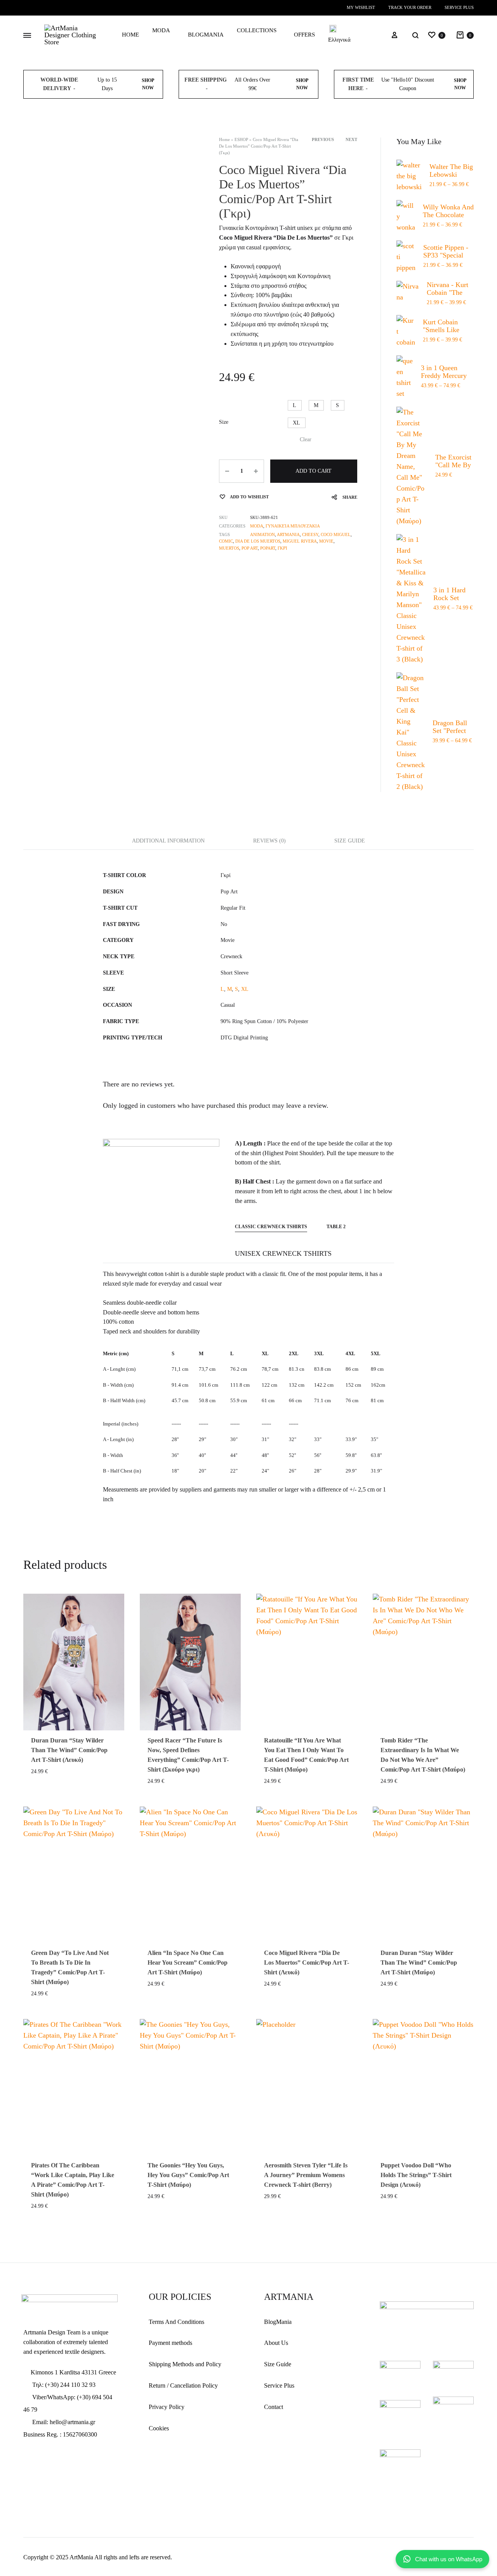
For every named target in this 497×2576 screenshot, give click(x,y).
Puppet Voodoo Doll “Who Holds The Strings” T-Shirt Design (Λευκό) (416, 2175)
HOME (130, 35)
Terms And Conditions (176, 2322)
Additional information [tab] (168, 841)
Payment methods (170, 2343)
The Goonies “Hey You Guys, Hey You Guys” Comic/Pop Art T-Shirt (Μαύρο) (188, 2175)
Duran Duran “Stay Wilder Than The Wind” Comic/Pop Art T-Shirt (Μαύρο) (419, 1962)
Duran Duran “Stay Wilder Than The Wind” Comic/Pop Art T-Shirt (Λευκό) (69, 1750)
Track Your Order (410, 7)
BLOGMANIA (206, 35)
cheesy (310, 534)
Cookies (159, 2428)
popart (268, 548)
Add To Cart (314, 471)
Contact (274, 2407)
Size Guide (278, 2364)
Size (224, 422)
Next (351, 139)
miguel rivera (300, 541)
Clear (306, 439)
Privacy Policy (167, 2407)
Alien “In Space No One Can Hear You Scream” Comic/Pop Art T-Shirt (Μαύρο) (188, 1962)
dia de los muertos (258, 541)
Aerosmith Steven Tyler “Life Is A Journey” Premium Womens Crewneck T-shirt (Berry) (306, 2175)
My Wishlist (361, 7)
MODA (161, 30)
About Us (276, 2343)
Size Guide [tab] (350, 841)
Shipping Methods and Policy (185, 2364)
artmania (288, 534)
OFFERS (304, 35)
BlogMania (278, 2322)
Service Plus (459, 7)
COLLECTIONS (257, 30)
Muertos (229, 548)
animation (262, 534)
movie (326, 541)
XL (245, 989)
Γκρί (282, 548)
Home (224, 139)
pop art (250, 548)
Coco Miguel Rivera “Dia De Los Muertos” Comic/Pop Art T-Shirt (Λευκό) (307, 1962)
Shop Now (148, 84)
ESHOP (241, 139)
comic (226, 541)
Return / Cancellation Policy (183, 2385)
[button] (295, 405)
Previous (323, 139)
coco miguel (336, 534)
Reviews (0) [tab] (269, 841)
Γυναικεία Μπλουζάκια (293, 526)
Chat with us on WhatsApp (449, 2559)
